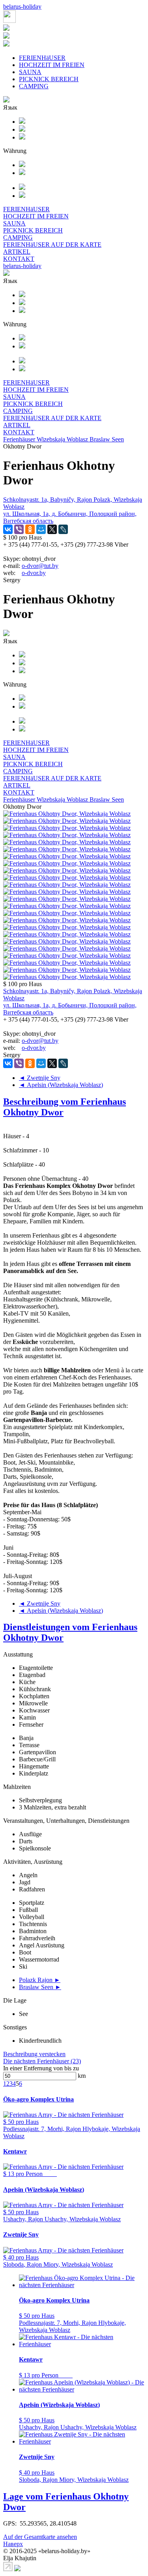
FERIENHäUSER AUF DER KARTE (52, 245)
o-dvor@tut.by (40, 566)
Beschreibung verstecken (34, 2054)
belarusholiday (22, 7)
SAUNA (30, 72)
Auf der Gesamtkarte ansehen (40, 2537)
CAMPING (34, 86)
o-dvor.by (34, 573)
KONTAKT (19, 259)
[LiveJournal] (63, 529)
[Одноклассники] (30, 529)
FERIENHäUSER (42, 58)
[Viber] (19, 529)
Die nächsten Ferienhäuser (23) (42, 2061)
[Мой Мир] (41, 529)
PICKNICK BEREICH (49, 79)
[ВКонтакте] (8, 529)
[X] (52, 529)
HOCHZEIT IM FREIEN (52, 65)
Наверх (13, 2544)
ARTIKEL (17, 252)
